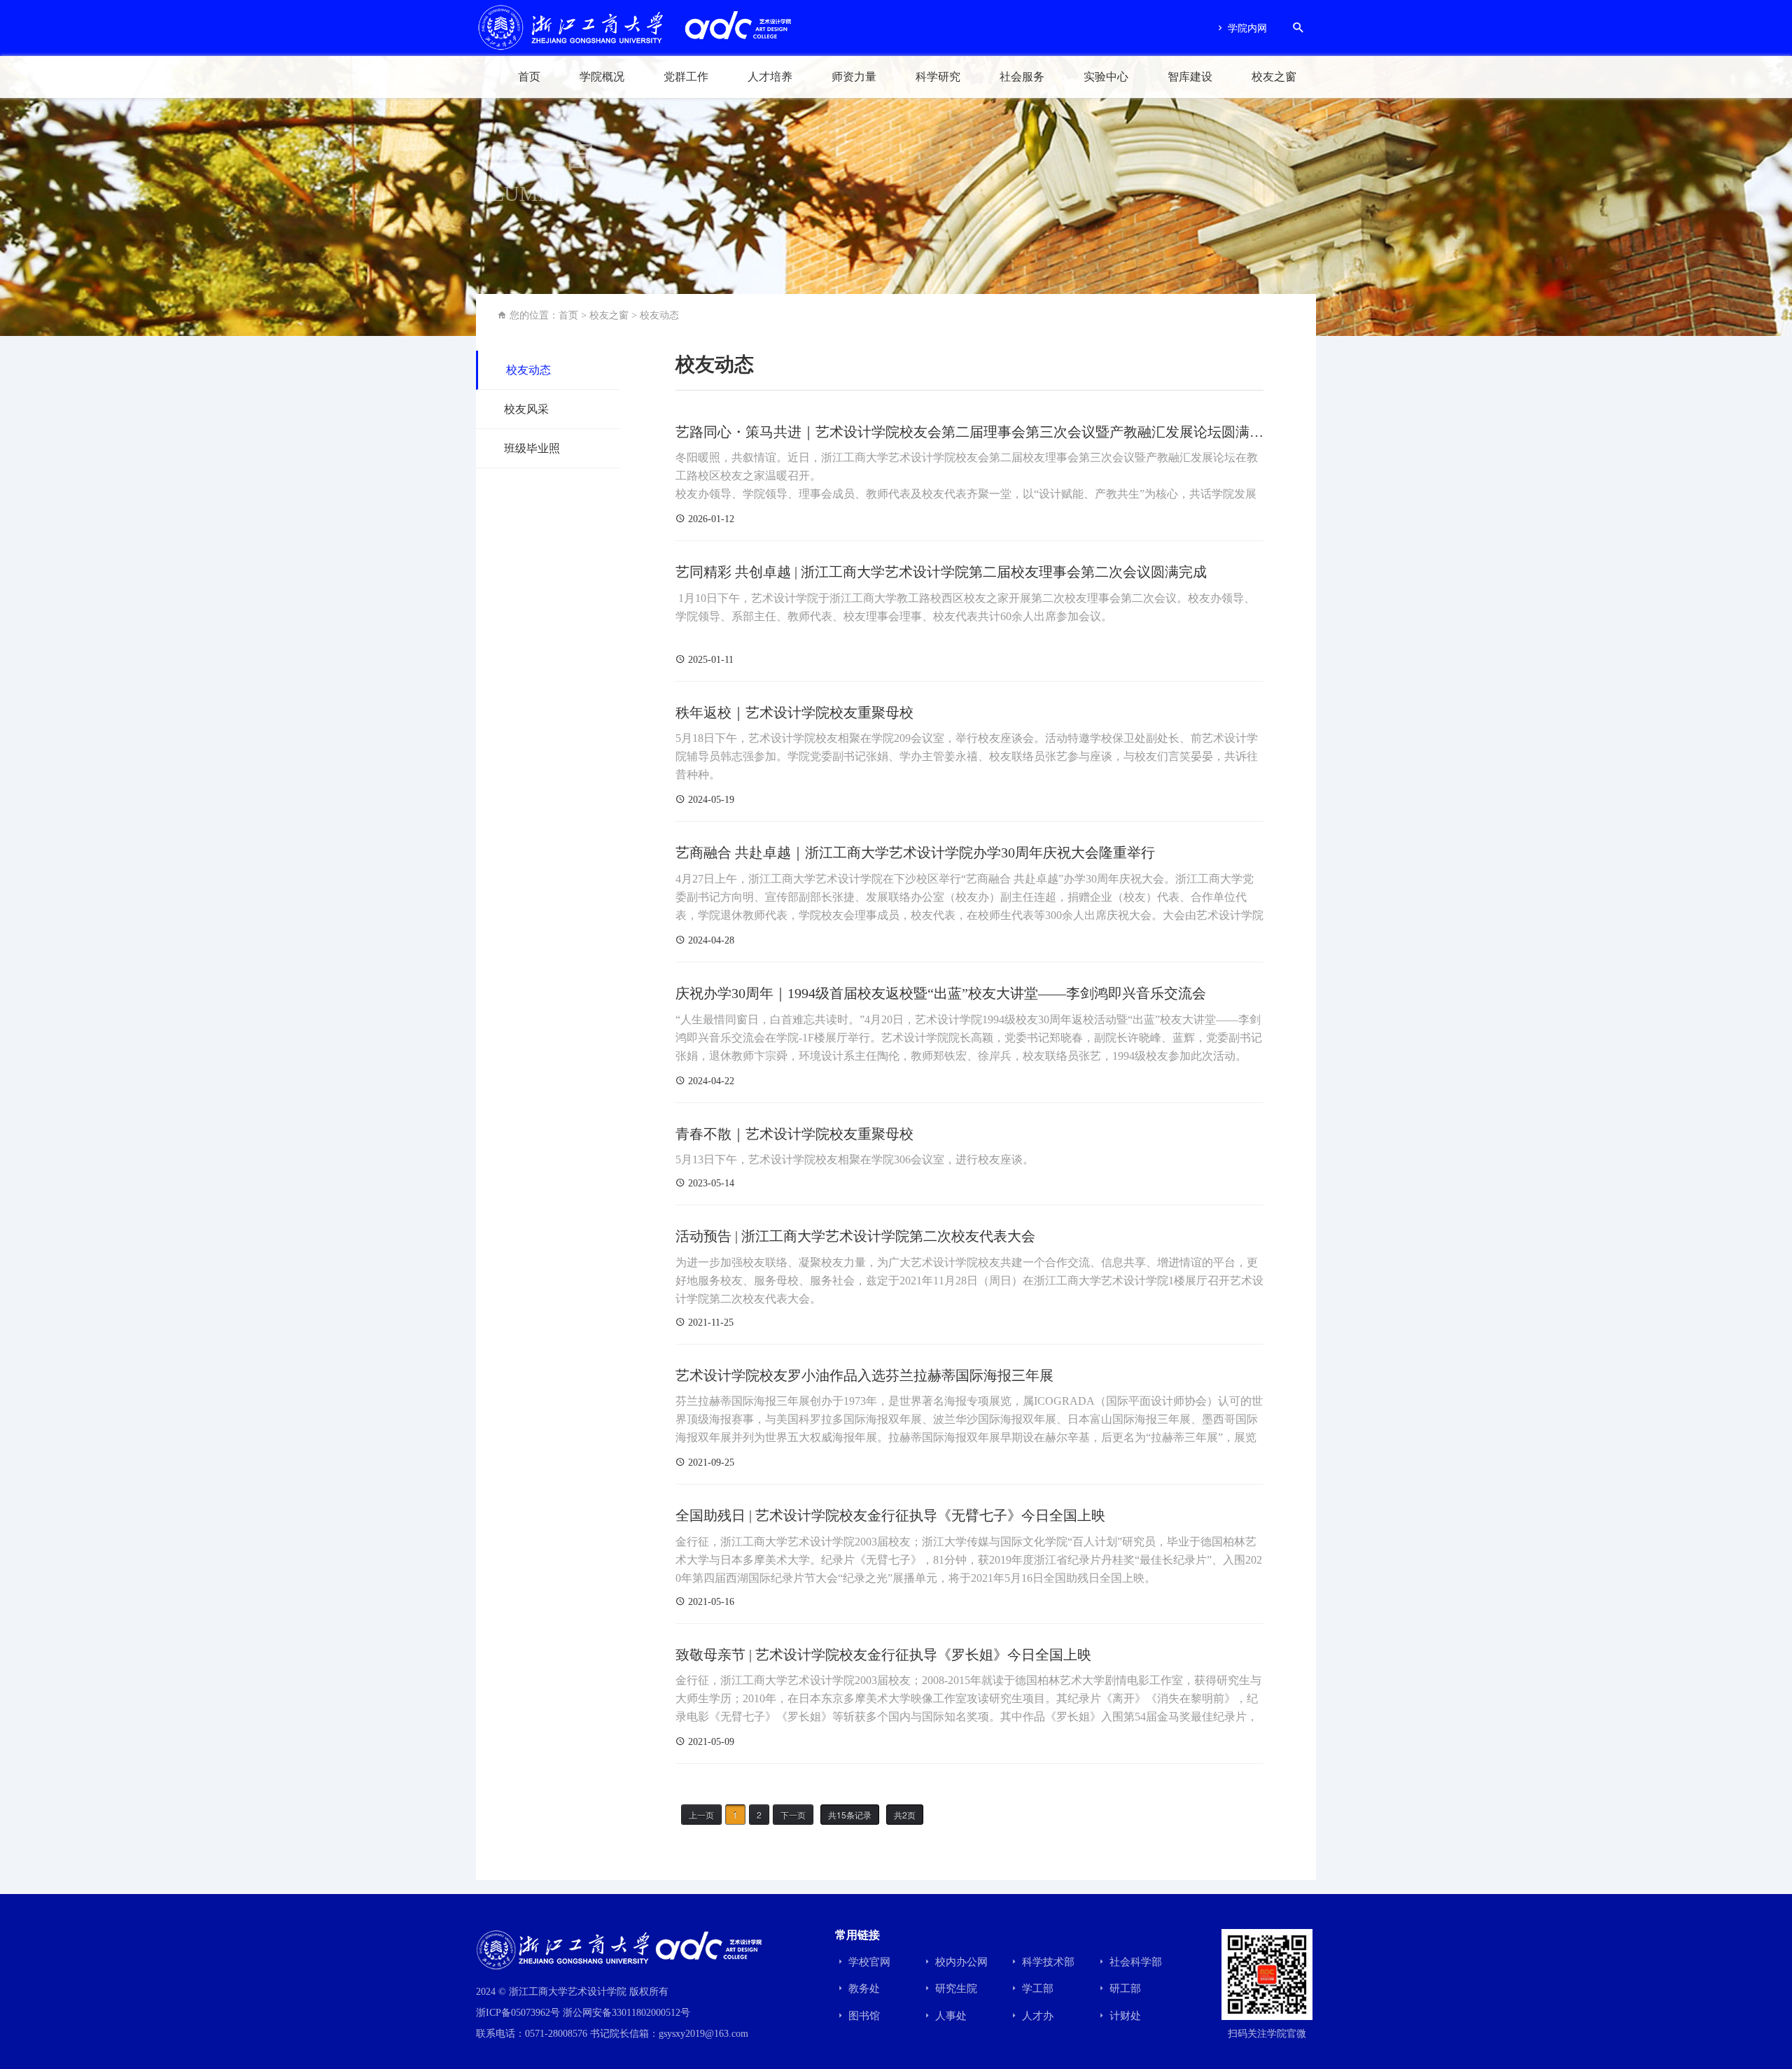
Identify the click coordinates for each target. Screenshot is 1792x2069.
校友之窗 (1274, 77)
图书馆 (863, 2016)
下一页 (793, 1815)
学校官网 (868, 1962)
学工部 (1036, 1989)
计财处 (1124, 2016)
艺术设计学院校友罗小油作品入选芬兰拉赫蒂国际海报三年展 (864, 1375)
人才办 (1036, 2016)
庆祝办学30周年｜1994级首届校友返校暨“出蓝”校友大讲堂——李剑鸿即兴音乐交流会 (941, 993)
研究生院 (955, 1989)
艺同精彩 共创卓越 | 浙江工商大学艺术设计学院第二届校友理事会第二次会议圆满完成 (941, 572)
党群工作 (686, 77)
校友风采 (526, 409)
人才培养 (770, 77)
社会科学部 (1134, 1962)
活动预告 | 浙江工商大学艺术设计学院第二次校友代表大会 (855, 1236)
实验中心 (1106, 77)
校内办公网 (960, 1962)
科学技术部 (1047, 1962)
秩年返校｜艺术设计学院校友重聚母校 (794, 713)
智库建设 (1190, 77)
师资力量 (854, 77)
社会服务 (1022, 77)
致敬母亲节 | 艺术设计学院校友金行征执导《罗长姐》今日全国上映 (883, 1655)
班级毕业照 (532, 448)
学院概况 (602, 77)
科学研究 (938, 77)
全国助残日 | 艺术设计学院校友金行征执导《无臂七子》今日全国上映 (890, 1515)
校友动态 (659, 315)
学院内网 (1246, 28)
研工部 (1124, 1989)
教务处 (863, 1989)
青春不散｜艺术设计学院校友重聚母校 (794, 1134)
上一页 (701, 1815)
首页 (529, 77)
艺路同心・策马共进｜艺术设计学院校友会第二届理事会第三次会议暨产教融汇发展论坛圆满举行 (969, 433)
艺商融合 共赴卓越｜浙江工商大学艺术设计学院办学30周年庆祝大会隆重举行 (915, 853)
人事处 (950, 2016)
